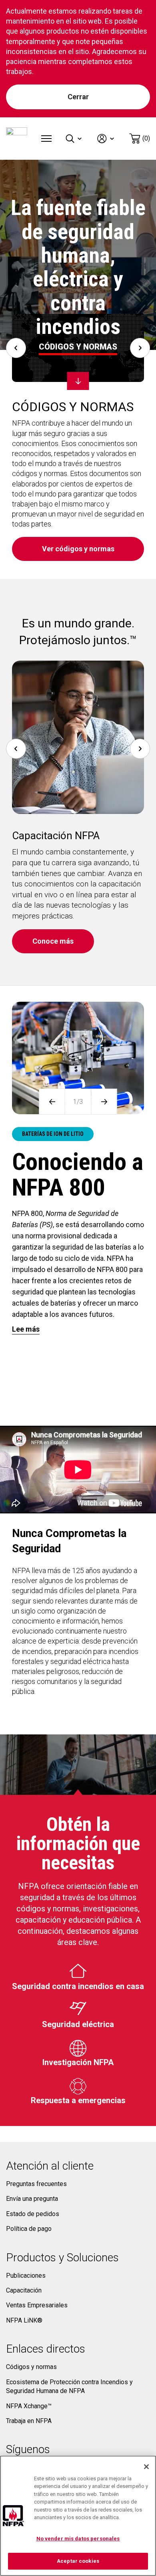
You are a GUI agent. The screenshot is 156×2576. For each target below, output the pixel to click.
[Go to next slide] (140, 348)
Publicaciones (26, 2276)
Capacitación (24, 2290)
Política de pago (29, 2229)
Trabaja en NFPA (29, 2421)
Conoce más (53, 941)
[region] (78, 2516)
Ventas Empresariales (37, 2305)
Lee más (26, 1329)
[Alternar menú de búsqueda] (74, 139)
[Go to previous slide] (16, 348)
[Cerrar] (146, 2467)
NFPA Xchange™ (29, 2406)
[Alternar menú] (46, 139)
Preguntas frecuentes (36, 2184)
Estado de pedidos (33, 2214)
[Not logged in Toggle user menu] (106, 139)
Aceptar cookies (78, 2561)
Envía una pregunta (32, 2199)
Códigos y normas (31, 2367)
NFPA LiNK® (24, 2320)
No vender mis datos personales (78, 2539)
